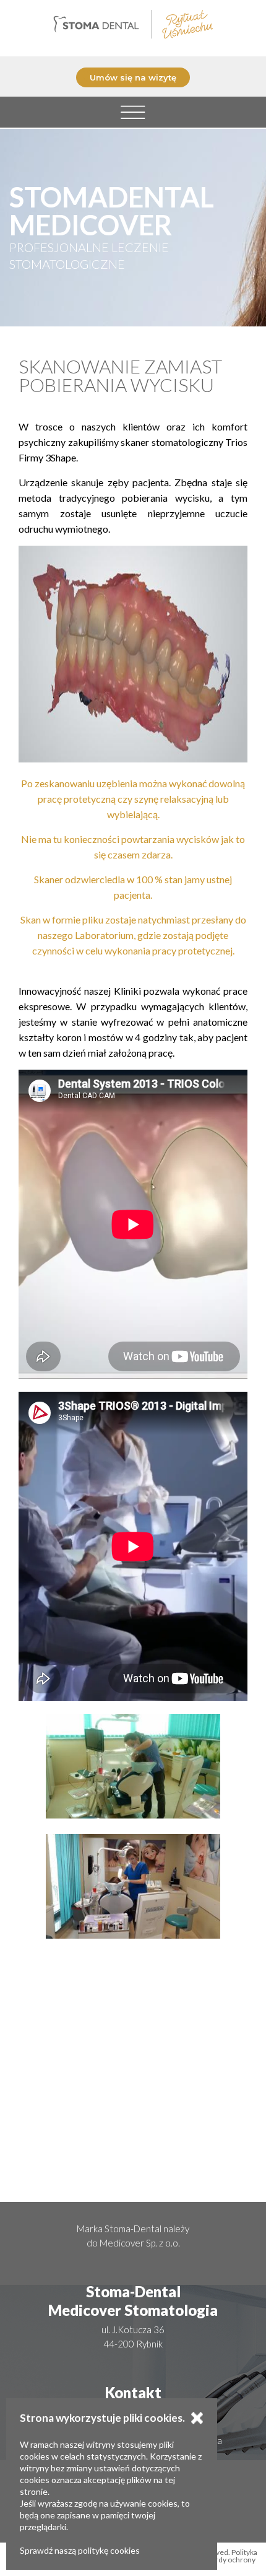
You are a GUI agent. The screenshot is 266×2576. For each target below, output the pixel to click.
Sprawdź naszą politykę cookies (80, 2550)
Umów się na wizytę (133, 77)
